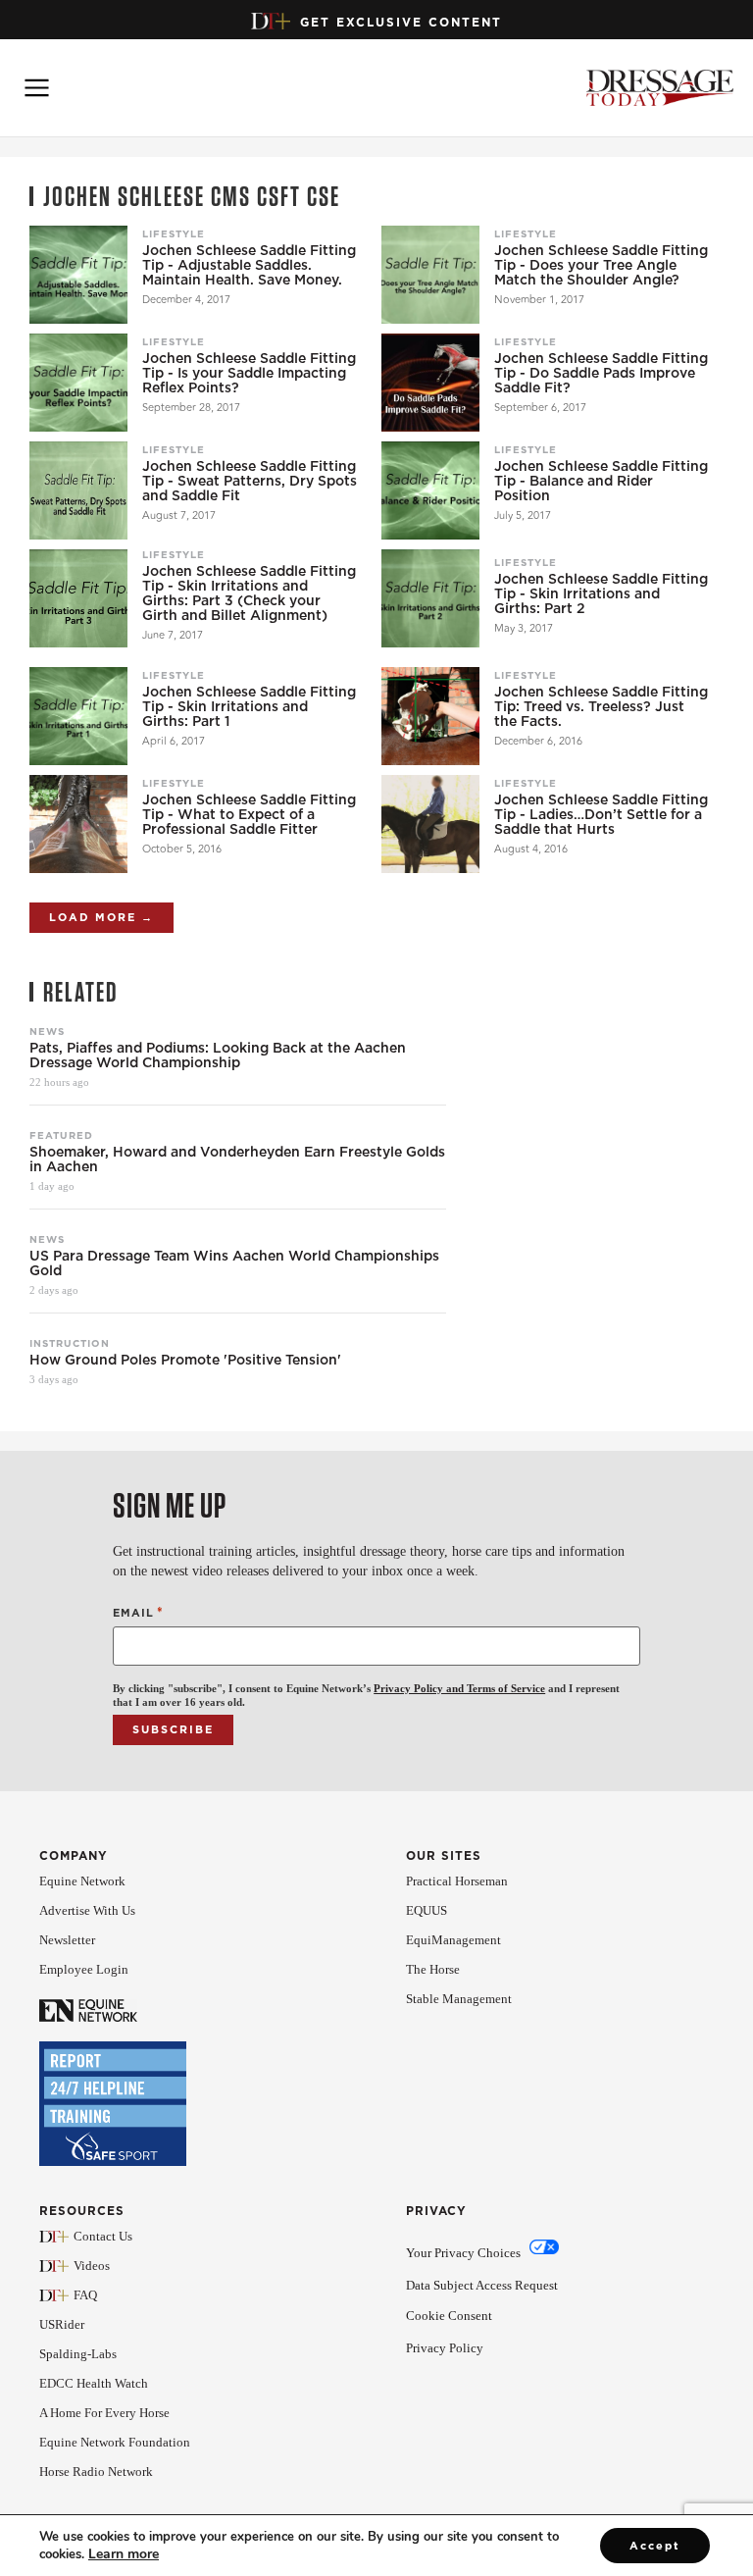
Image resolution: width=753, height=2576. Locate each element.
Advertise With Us (87, 1910)
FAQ (85, 2295)
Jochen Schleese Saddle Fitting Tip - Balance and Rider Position (601, 481)
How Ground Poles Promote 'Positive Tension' (185, 1360)
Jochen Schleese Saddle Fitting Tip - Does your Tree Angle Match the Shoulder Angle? (601, 265)
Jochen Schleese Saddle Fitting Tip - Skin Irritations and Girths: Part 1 (249, 707)
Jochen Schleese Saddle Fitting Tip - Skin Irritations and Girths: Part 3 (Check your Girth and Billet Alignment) (249, 593)
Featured (61, 1135)
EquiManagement (453, 1940)
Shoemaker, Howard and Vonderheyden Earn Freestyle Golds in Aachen (237, 1159)
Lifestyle (174, 233)
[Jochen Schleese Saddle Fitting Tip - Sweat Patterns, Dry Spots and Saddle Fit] (78, 490)
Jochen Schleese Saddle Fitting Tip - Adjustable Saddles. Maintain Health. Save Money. (249, 265)
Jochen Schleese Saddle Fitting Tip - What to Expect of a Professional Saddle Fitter (249, 815)
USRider (62, 2324)
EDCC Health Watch (94, 2383)
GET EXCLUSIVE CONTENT (401, 22)
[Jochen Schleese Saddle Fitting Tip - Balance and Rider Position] (430, 490)
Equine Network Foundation (115, 2442)
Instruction (70, 1343)
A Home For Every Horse (104, 2413)
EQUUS (427, 1910)
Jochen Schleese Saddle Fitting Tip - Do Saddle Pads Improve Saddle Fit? (601, 373)
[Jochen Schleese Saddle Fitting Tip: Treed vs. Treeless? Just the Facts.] (430, 716)
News (47, 1031)
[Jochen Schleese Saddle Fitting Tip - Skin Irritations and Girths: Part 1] (78, 716)
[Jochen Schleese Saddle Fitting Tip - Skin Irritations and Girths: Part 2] (430, 598)
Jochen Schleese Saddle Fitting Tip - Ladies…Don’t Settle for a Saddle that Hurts (601, 815)
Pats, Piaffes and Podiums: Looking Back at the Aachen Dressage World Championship (218, 1056)
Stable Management (459, 1999)
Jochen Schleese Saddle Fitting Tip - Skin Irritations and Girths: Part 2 (601, 594)
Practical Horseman (457, 1881)
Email (138, 1612)
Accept (655, 2546)
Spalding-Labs (78, 2354)
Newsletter (67, 1940)
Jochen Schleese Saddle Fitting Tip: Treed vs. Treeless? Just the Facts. (601, 707)
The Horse (433, 1969)
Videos (92, 2266)
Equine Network (82, 1881)
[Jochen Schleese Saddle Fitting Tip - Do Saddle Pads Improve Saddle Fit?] (430, 383)
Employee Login (84, 1969)
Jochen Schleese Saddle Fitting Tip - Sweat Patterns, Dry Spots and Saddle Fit (250, 481)
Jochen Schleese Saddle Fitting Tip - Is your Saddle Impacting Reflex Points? (249, 373)
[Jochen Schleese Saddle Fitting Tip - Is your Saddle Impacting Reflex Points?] (78, 383)
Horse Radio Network (96, 2472)
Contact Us (103, 2236)
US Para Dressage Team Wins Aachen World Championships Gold (234, 1263)
